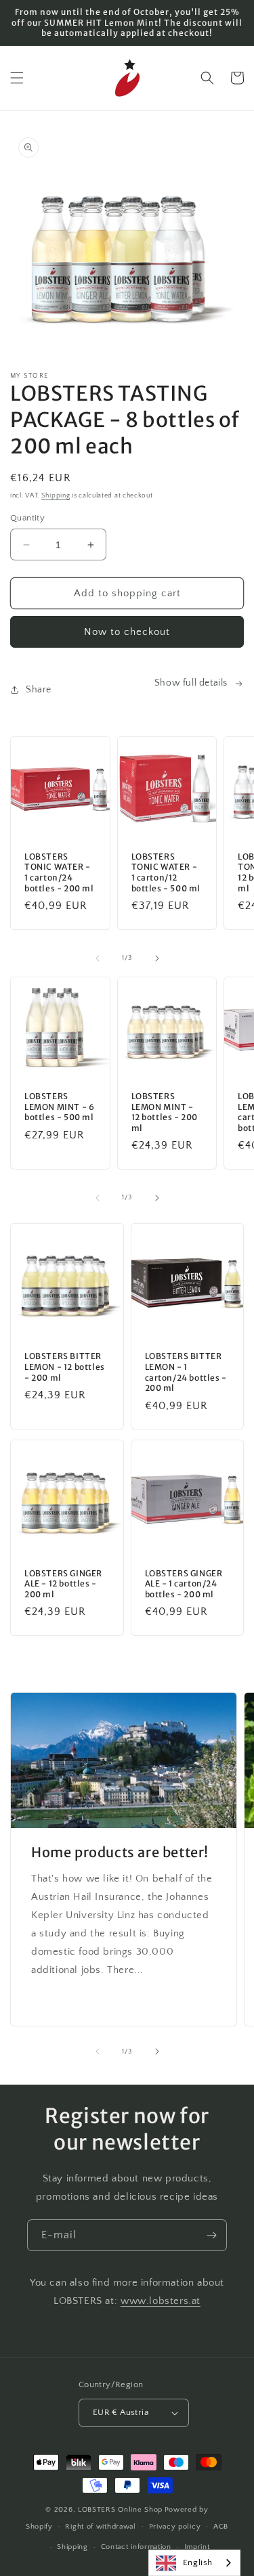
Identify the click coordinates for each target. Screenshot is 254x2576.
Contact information (136, 2547)
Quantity (27, 518)
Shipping (56, 496)
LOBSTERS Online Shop (120, 2510)
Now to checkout (127, 632)
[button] (17, 78)
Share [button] (39, 690)
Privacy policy (175, 2527)
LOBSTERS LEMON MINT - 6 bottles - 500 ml (59, 1107)
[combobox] (194, 2563)
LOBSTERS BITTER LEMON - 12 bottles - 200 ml (65, 1367)
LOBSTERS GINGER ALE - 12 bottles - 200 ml (63, 1584)
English (198, 2562)
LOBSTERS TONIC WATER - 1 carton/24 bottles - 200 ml (59, 872)
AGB (221, 2527)
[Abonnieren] (211, 2235)
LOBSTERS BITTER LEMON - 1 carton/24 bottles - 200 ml (186, 1372)
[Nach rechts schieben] (157, 958)
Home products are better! (120, 1852)
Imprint (197, 2547)
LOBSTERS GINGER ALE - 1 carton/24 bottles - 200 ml (184, 1584)
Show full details (191, 683)
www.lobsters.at (161, 2301)
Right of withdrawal (100, 2527)
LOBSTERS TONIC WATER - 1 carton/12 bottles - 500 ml (166, 872)
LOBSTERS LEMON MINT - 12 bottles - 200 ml (165, 1112)
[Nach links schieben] (98, 958)
